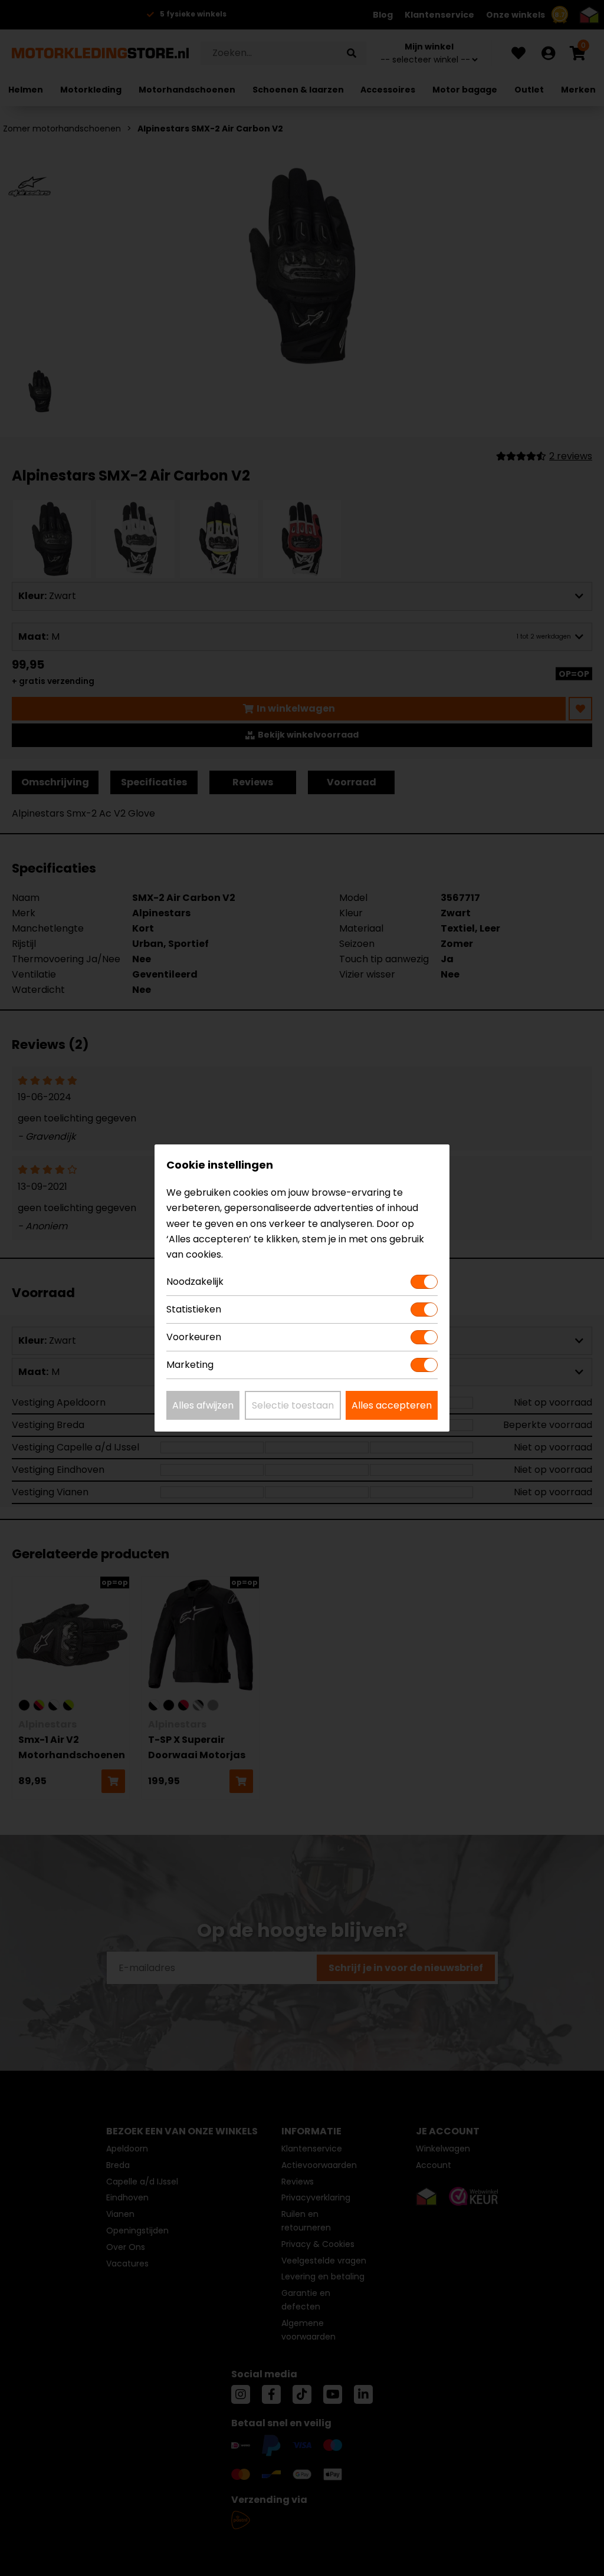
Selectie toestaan (293, 1405)
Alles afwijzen (203, 1405)
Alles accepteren (392, 1405)
